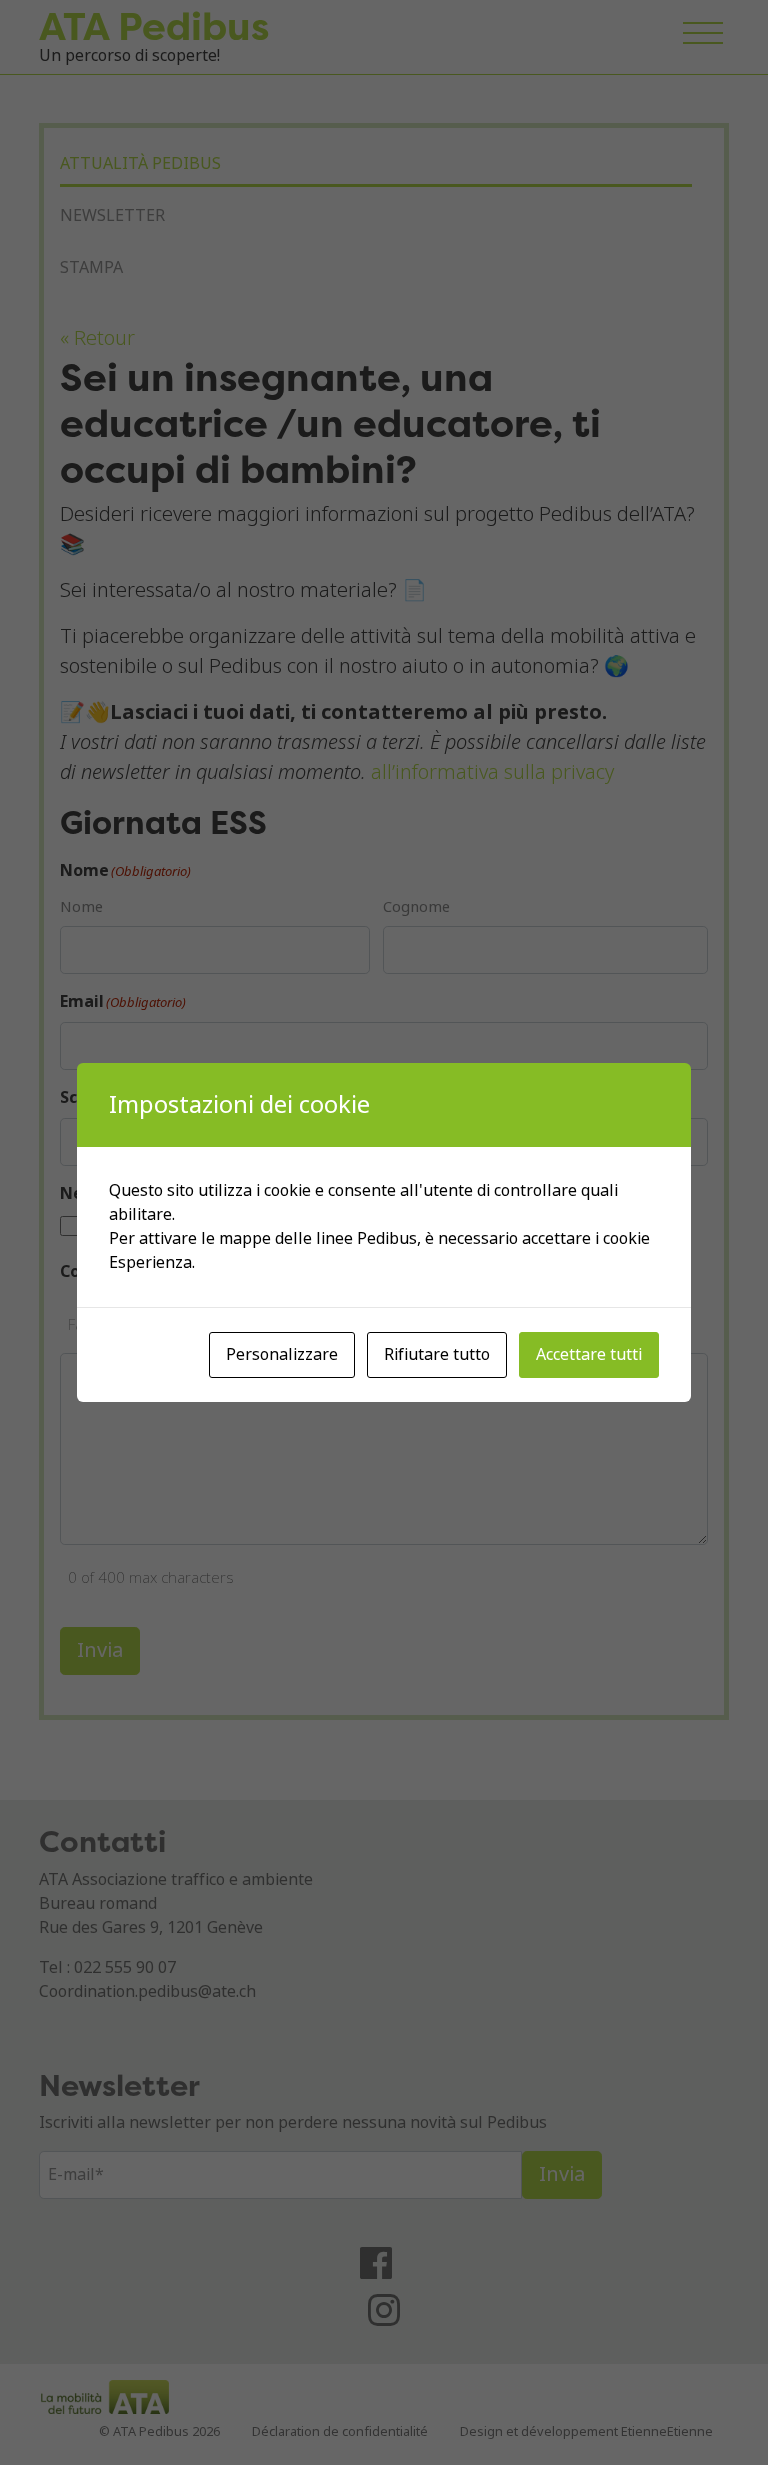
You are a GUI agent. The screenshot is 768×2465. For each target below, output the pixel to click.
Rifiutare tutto (437, 1354)
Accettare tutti (589, 1354)
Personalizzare (282, 1354)
